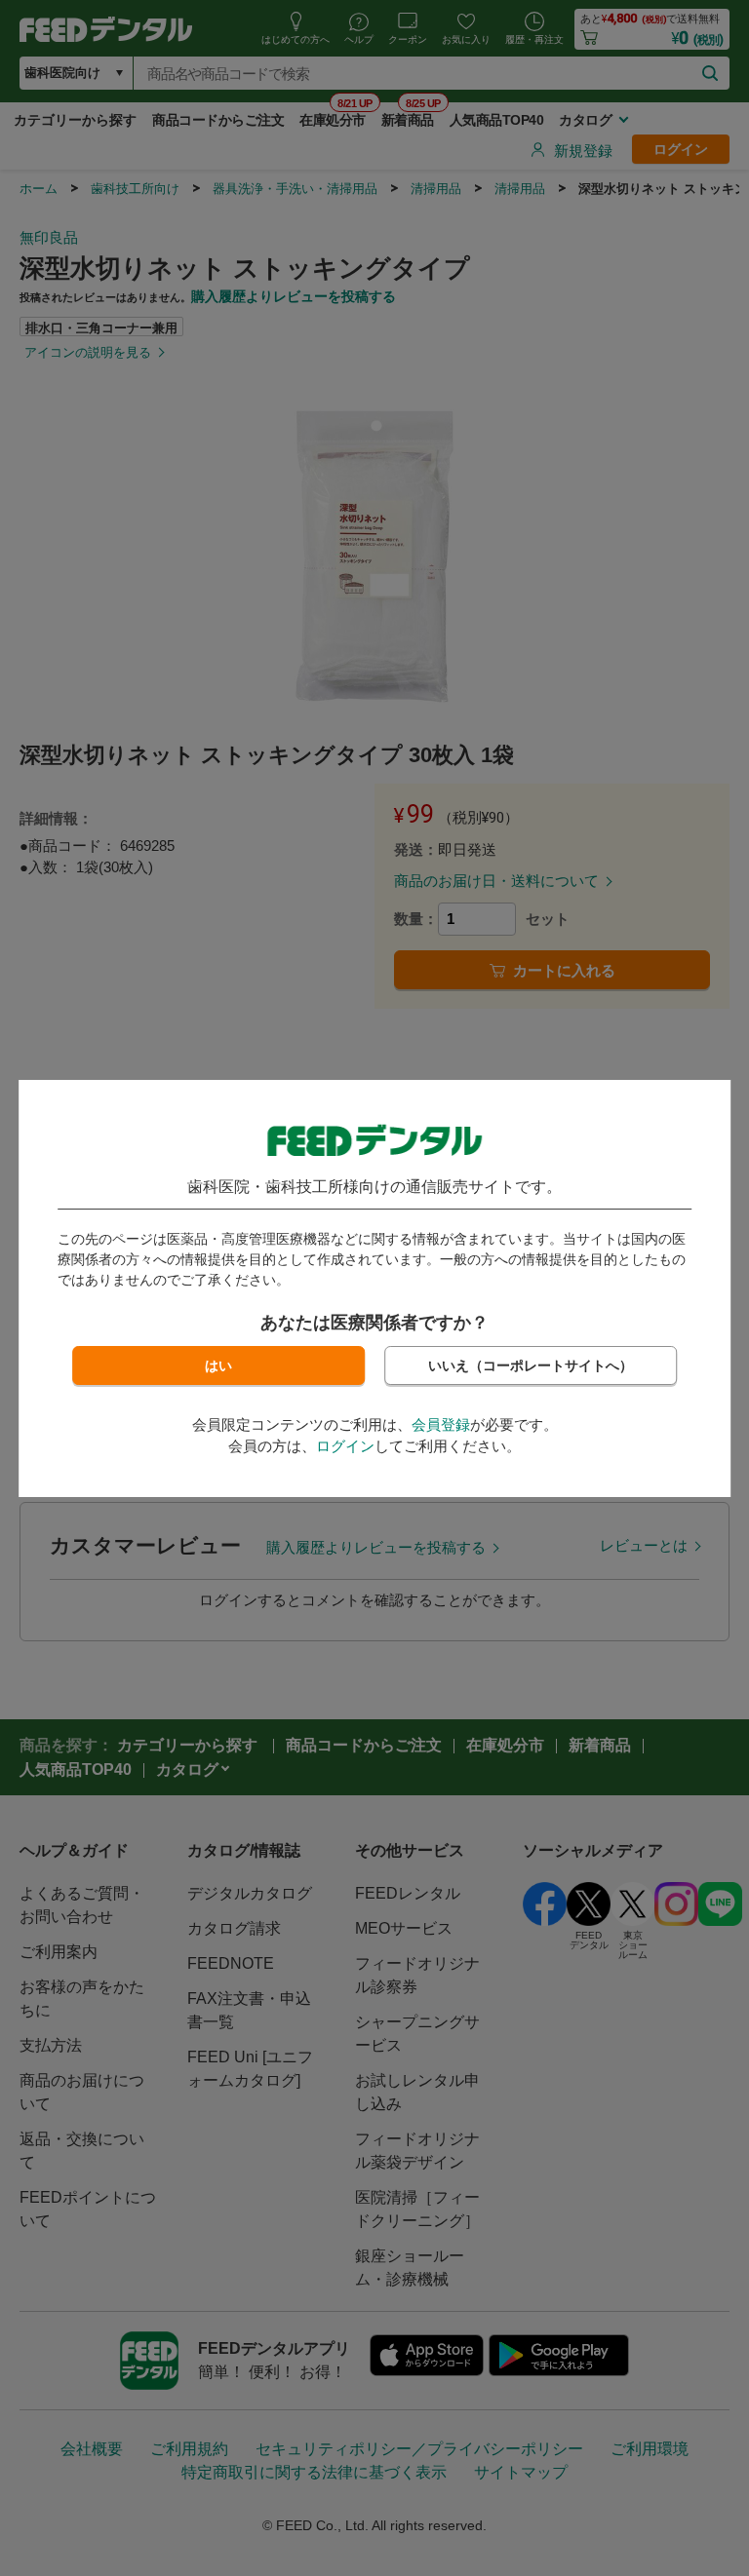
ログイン (345, 1446)
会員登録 (441, 1424)
